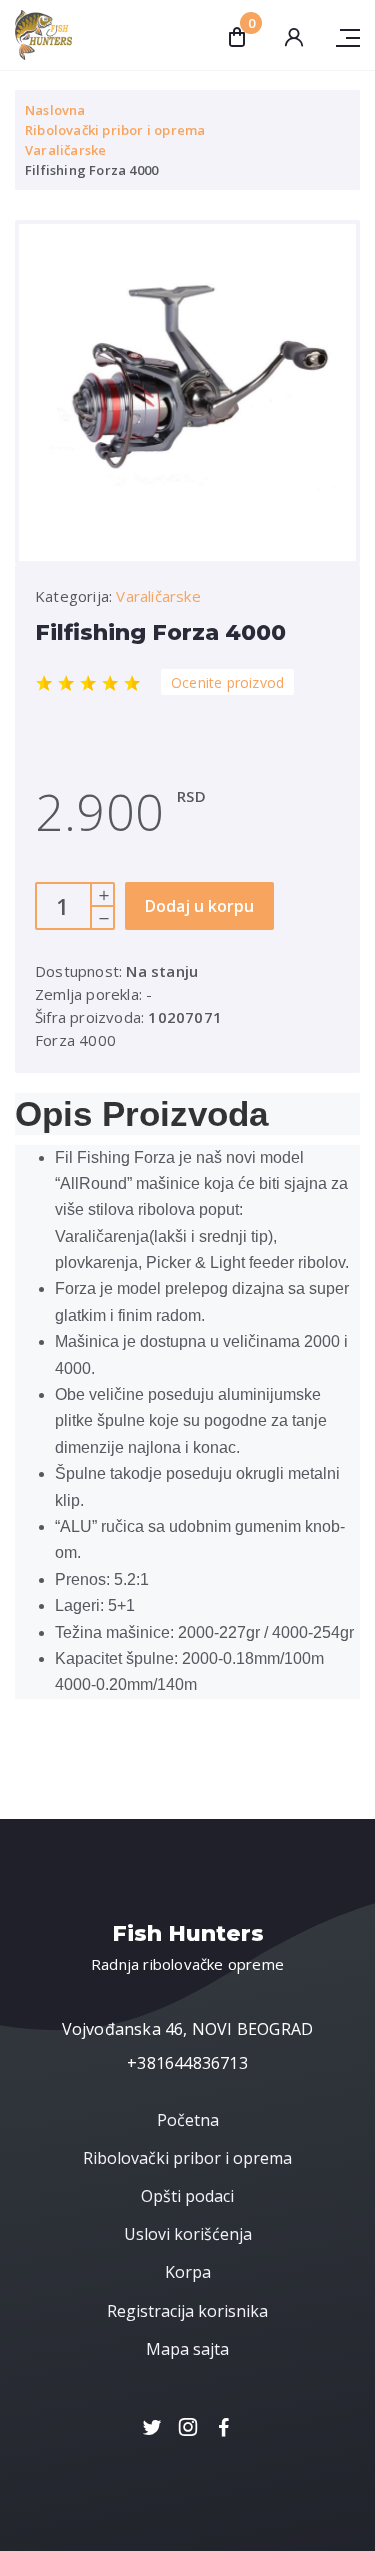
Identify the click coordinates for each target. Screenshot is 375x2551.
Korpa (188, 2272)
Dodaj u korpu (199, 906)
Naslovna (55, 110)
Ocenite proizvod (227, 682)
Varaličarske (65, 150)
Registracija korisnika (187, 2311)
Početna (188, 2120)
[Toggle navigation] (340, 35)
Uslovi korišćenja (188, 2234)
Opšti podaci (187, 2196)
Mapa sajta (187, 2349)
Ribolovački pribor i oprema (115, 130)
